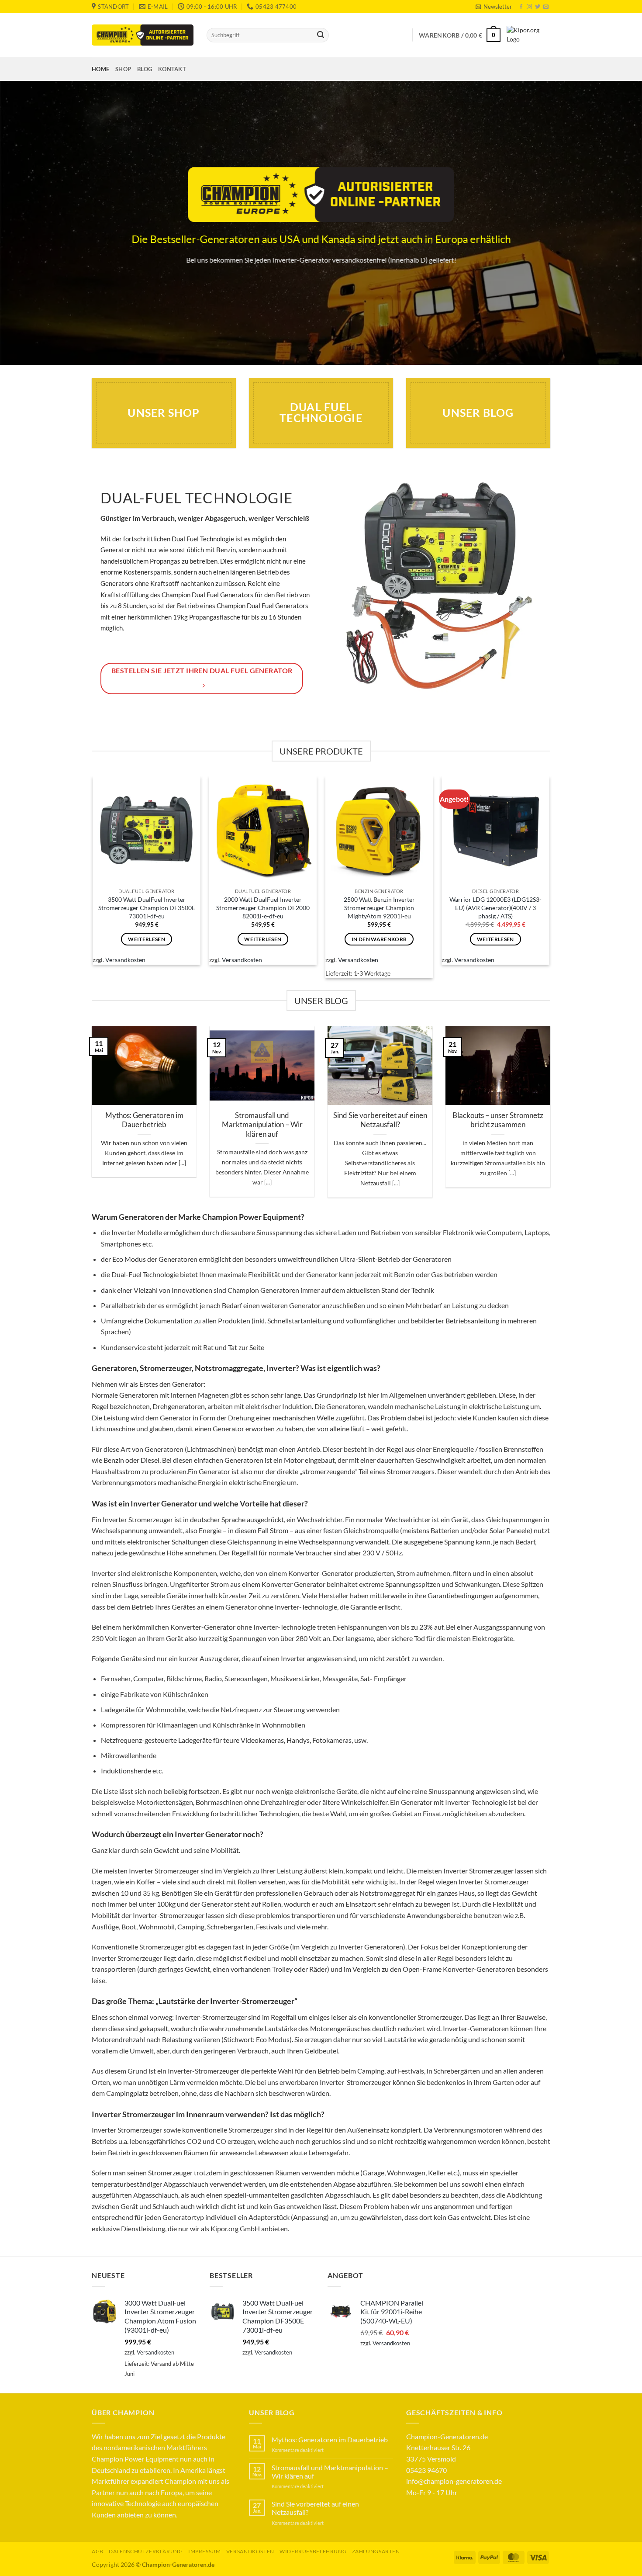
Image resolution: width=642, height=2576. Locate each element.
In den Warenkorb (379, 939)
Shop (123, 69)
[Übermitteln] (321, 35)
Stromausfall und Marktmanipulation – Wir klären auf (262, 1125)
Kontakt (172, 69)
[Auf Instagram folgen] (529, 7)
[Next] (552, 1117)
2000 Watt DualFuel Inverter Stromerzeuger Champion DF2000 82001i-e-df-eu (263, 907)
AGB (98, 2551)
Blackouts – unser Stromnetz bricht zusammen (498, 1120)
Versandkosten (125, 960)
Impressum (205, 2551)
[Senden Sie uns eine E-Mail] (546, 7)
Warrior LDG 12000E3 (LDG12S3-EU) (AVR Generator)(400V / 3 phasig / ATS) (495, 907)
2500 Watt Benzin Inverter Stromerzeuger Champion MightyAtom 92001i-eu (379, 907)
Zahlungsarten (376, 2551)
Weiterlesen (147, 939)
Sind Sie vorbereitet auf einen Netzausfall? (380, 1120)
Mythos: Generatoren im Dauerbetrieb (144, 1120)
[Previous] (90, 1117)
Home (100, 69)
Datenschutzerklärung (146, 2551)
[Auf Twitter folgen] (538, 7)
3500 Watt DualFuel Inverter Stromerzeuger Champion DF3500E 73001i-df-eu (147, 907)
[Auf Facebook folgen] (521, 7)
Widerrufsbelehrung (313, 2551)
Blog (145, 69)
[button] (494, 7)
